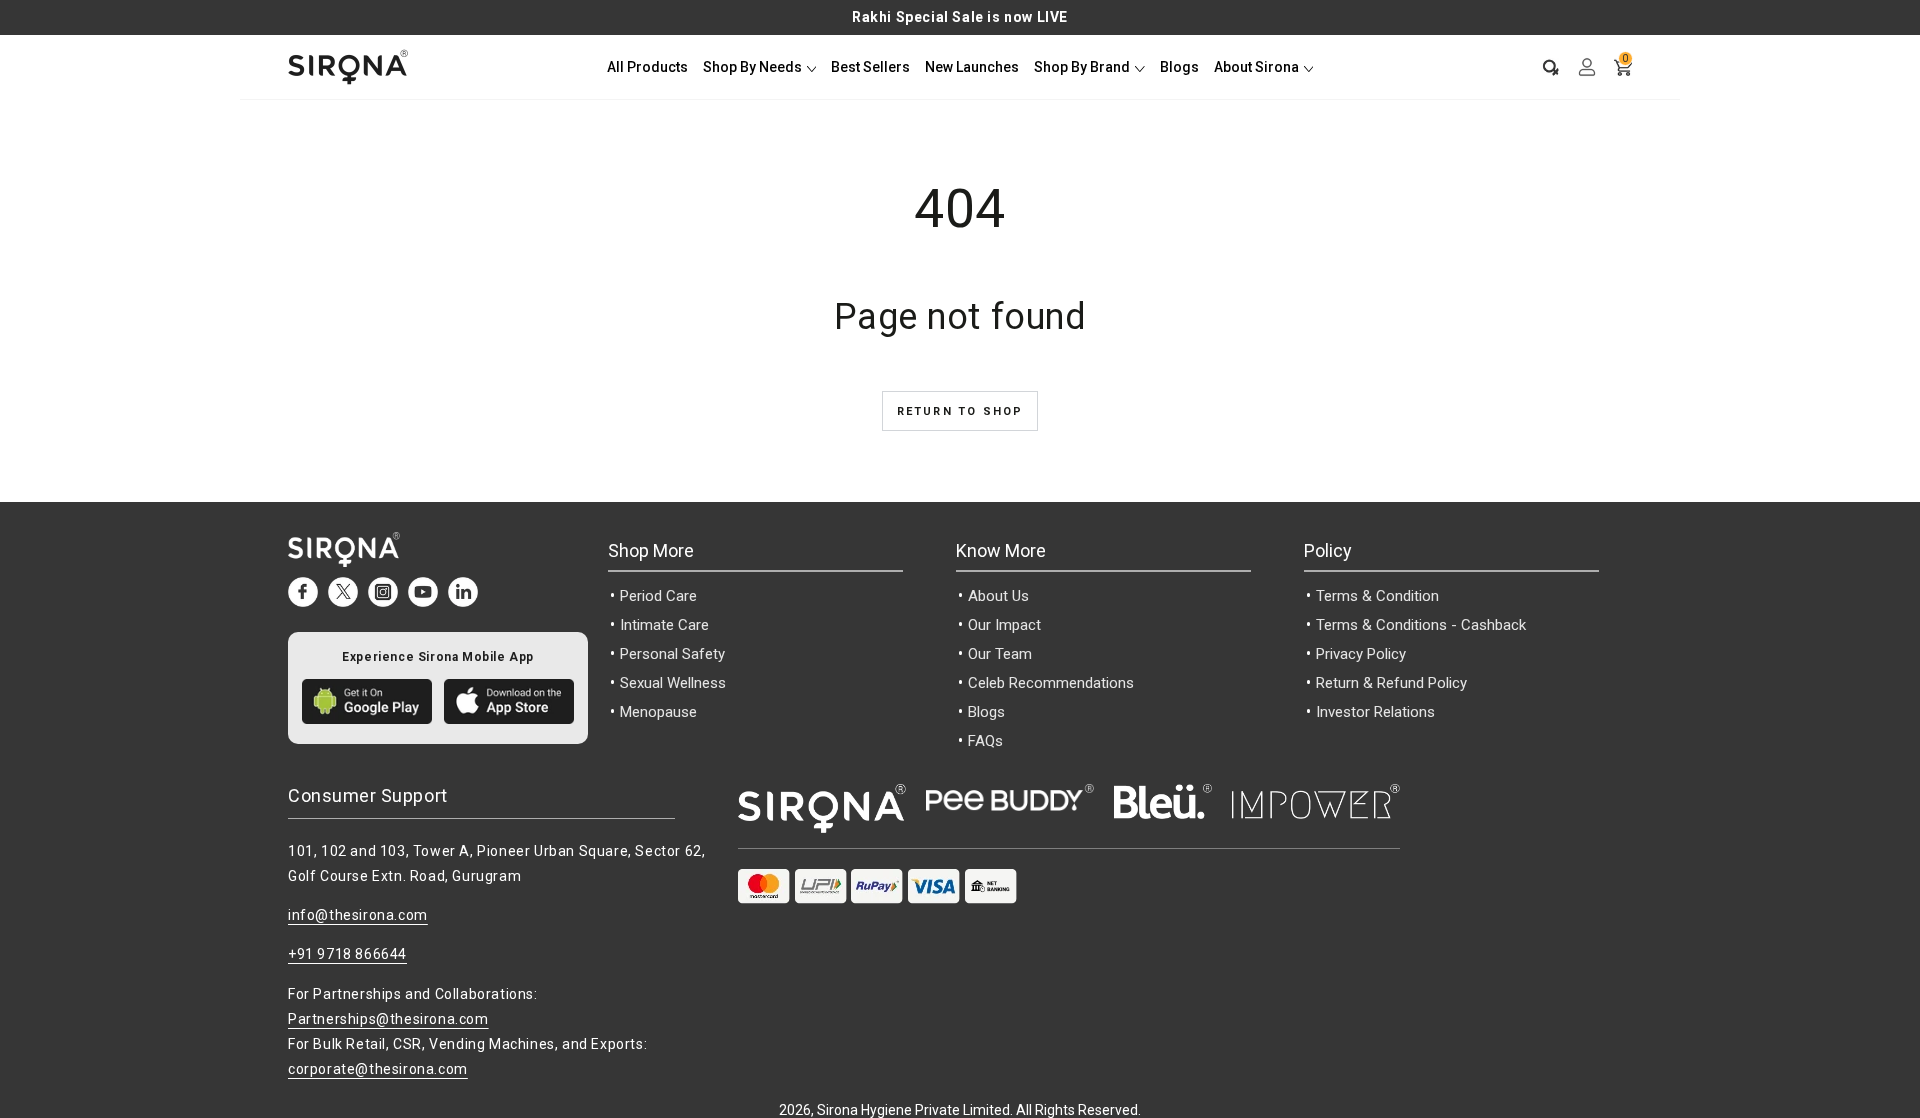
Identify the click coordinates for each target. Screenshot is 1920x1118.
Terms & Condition (1377, 596)
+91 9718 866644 (347, 954)
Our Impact (1004, 625)
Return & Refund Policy (1391, 683)
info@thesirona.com (358, 915)
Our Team (1000, 654)
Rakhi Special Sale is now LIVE (960, 17)
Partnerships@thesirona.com (388, 1019)
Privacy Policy (1361, 654)
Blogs (986, 712)
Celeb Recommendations (1051, 683)
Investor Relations (1375, 712)
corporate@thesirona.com (378, 1069)
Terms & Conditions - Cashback (1421, 625)
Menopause (658, 712)
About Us (998, 596)
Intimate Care (664, 625)
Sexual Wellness (673, 683)
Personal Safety (672, 654)
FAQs (985, 741)
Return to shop (960, 411)
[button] (1541, 67)
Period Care (658, 596)
